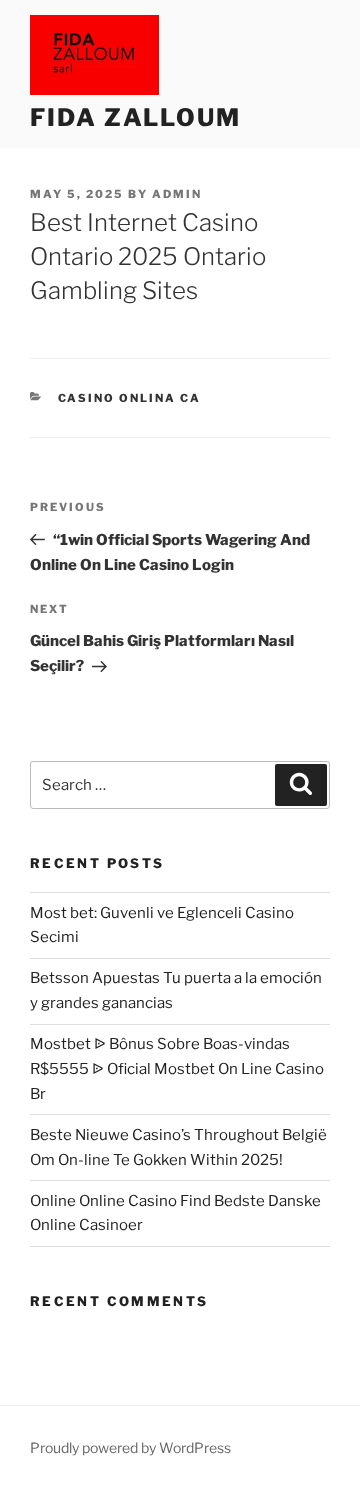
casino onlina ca (130, 398)
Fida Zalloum (135, 117)
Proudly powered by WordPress (130, 1447)
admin (177, 194)
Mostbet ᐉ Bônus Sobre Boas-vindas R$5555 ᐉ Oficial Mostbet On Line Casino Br (177, 1069)
